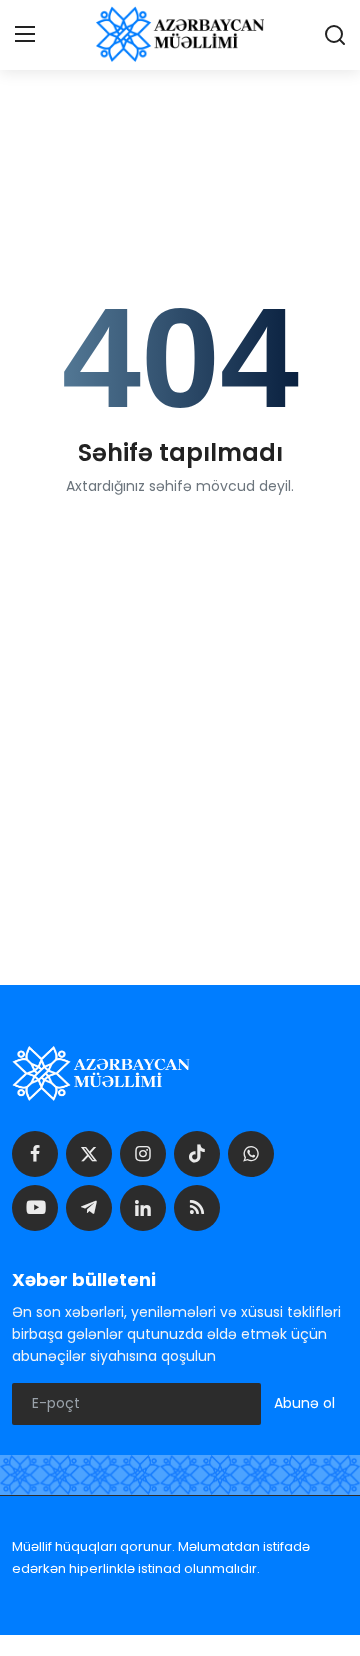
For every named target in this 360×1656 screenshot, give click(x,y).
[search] (335, 35)
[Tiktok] (197, 1154)
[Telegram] (89, 1208)
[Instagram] (143, 1154)
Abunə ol (304, 1403)
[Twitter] (89, 1154)
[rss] (197, 1208)
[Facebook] (35, 1154)
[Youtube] (35, 1208)
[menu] (25, 35)
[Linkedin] (143, 1208)
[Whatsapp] (251, 1154)
